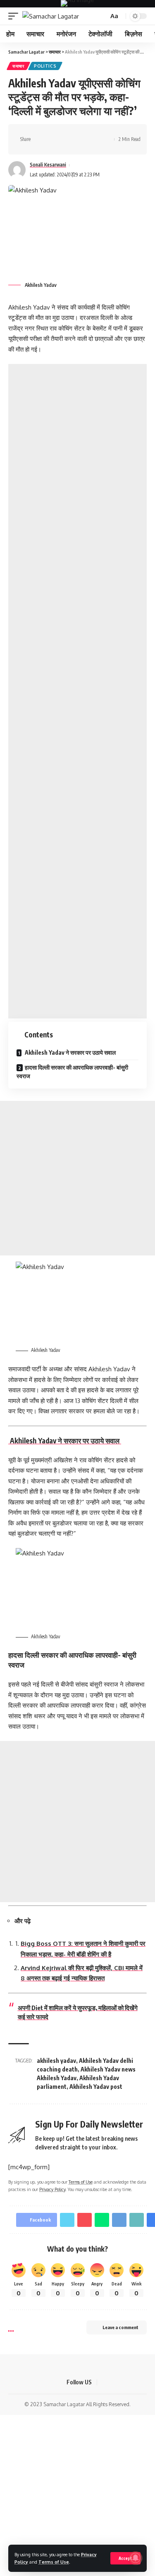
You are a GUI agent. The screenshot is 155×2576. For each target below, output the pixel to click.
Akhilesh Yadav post (96, 2087)
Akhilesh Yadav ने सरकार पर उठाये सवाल (70, 1052)
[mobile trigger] (15, 16)
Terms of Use (54, 2562)
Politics (45, 66)
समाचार (18, 66)
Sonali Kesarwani (48, 165)
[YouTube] (114, 2382)
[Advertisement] (77, 691)
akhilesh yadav (56, 2061)
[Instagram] (124, 2382)
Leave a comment (120, 2327)
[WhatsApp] (144, 2382)
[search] (101, 16)
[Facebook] (105, 2382)
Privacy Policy (52, 2189)
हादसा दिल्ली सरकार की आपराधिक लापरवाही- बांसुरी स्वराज (72, 1072)
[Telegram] (134, 2382)
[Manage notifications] (136, 2558)
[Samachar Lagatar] (51, 16)
